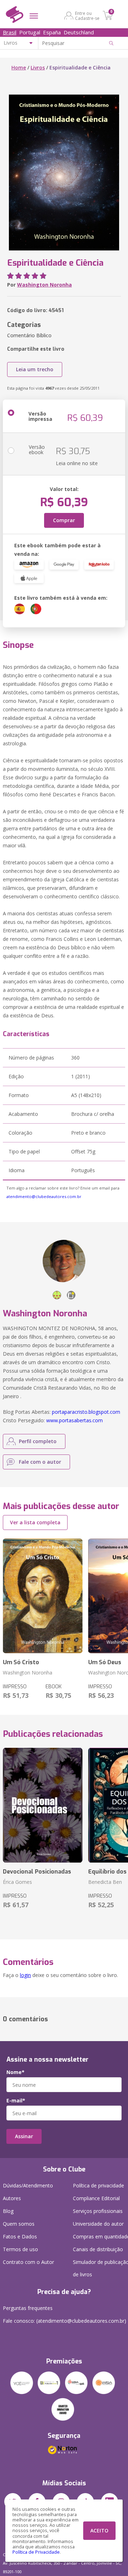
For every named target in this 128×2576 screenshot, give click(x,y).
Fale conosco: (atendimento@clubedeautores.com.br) (65, 2321)
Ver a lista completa (35, 1522)
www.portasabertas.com (74, 1420)
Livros (38, 67)
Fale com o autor (40, 1462)
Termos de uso (20, 2249)
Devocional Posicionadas (37, 1872)
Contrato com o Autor (28, 2262)
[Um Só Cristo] (43, 1596)
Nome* (15, 2072)
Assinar (24, 2136)
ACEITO (99, 2530)
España (52, 32)
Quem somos (19, 2224)
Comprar (64, 520)
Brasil (10, 32)
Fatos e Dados (20, 2236)
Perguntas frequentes (28, 2308)
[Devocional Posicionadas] (43, 1805)
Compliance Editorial (96, 2198)
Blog (8, 2211)
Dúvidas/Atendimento (28, 2185)
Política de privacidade (98, 2185)
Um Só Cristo (21, 1662)
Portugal (30, 32)
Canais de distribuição (98, 2249)
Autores (12, 2198)
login (25, 1975)
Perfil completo (38, 1441)
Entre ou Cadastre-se (87, 16)
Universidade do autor (98, 2224)
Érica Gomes (17, 1882)
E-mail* (16, 2101)
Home (19, 67)
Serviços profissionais (98, 2211)
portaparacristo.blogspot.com (86, 1412)
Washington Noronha (44, 285)
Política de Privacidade (36, 2552)
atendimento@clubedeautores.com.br (44, 1196)
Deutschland (79, 32)
